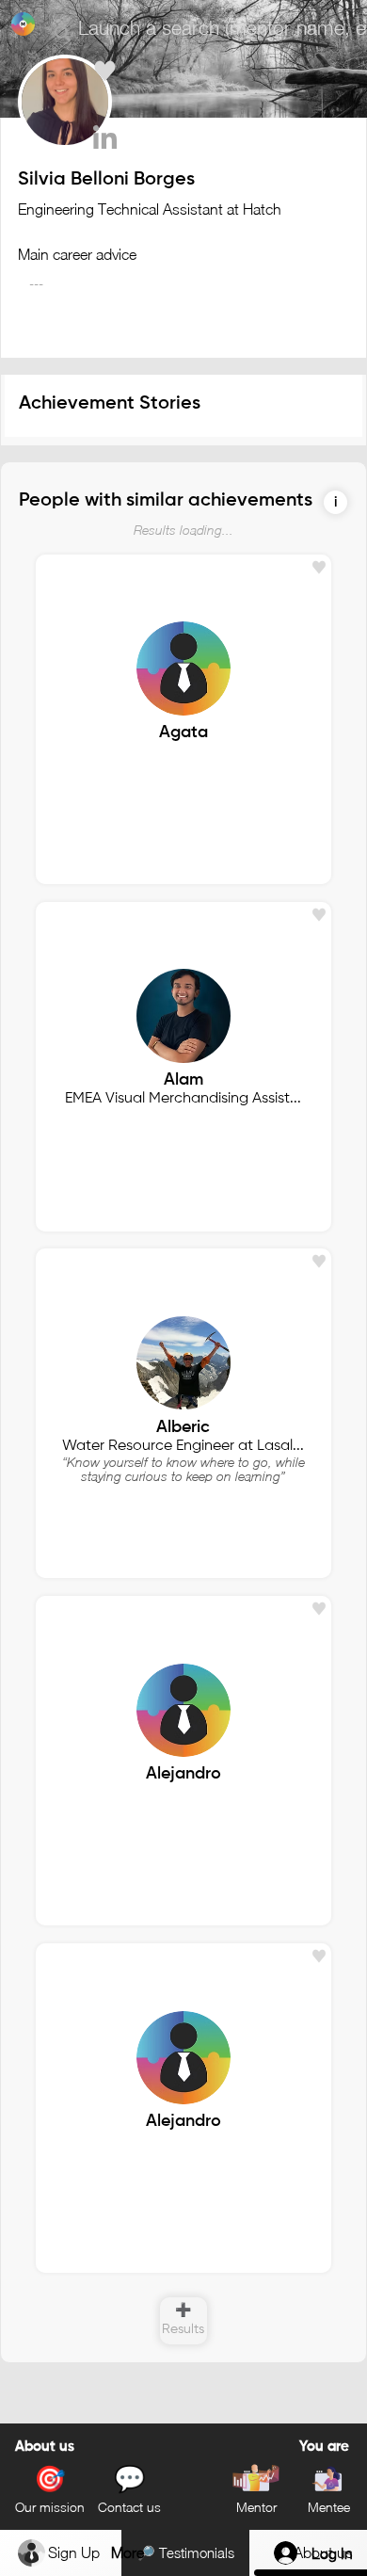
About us (45, 2447)
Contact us (129, 2507)
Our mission (50, 2507)
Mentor (256, 2507)
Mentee (329, 2507)
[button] (335, 502)
